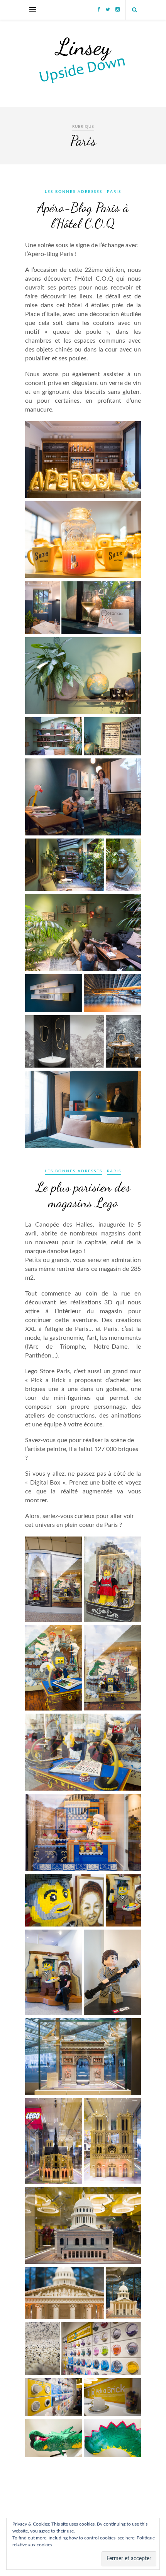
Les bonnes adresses (74, 192)
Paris (114, 192)
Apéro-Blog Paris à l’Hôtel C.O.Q (83, 216)
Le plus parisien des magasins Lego (83, 1195)
